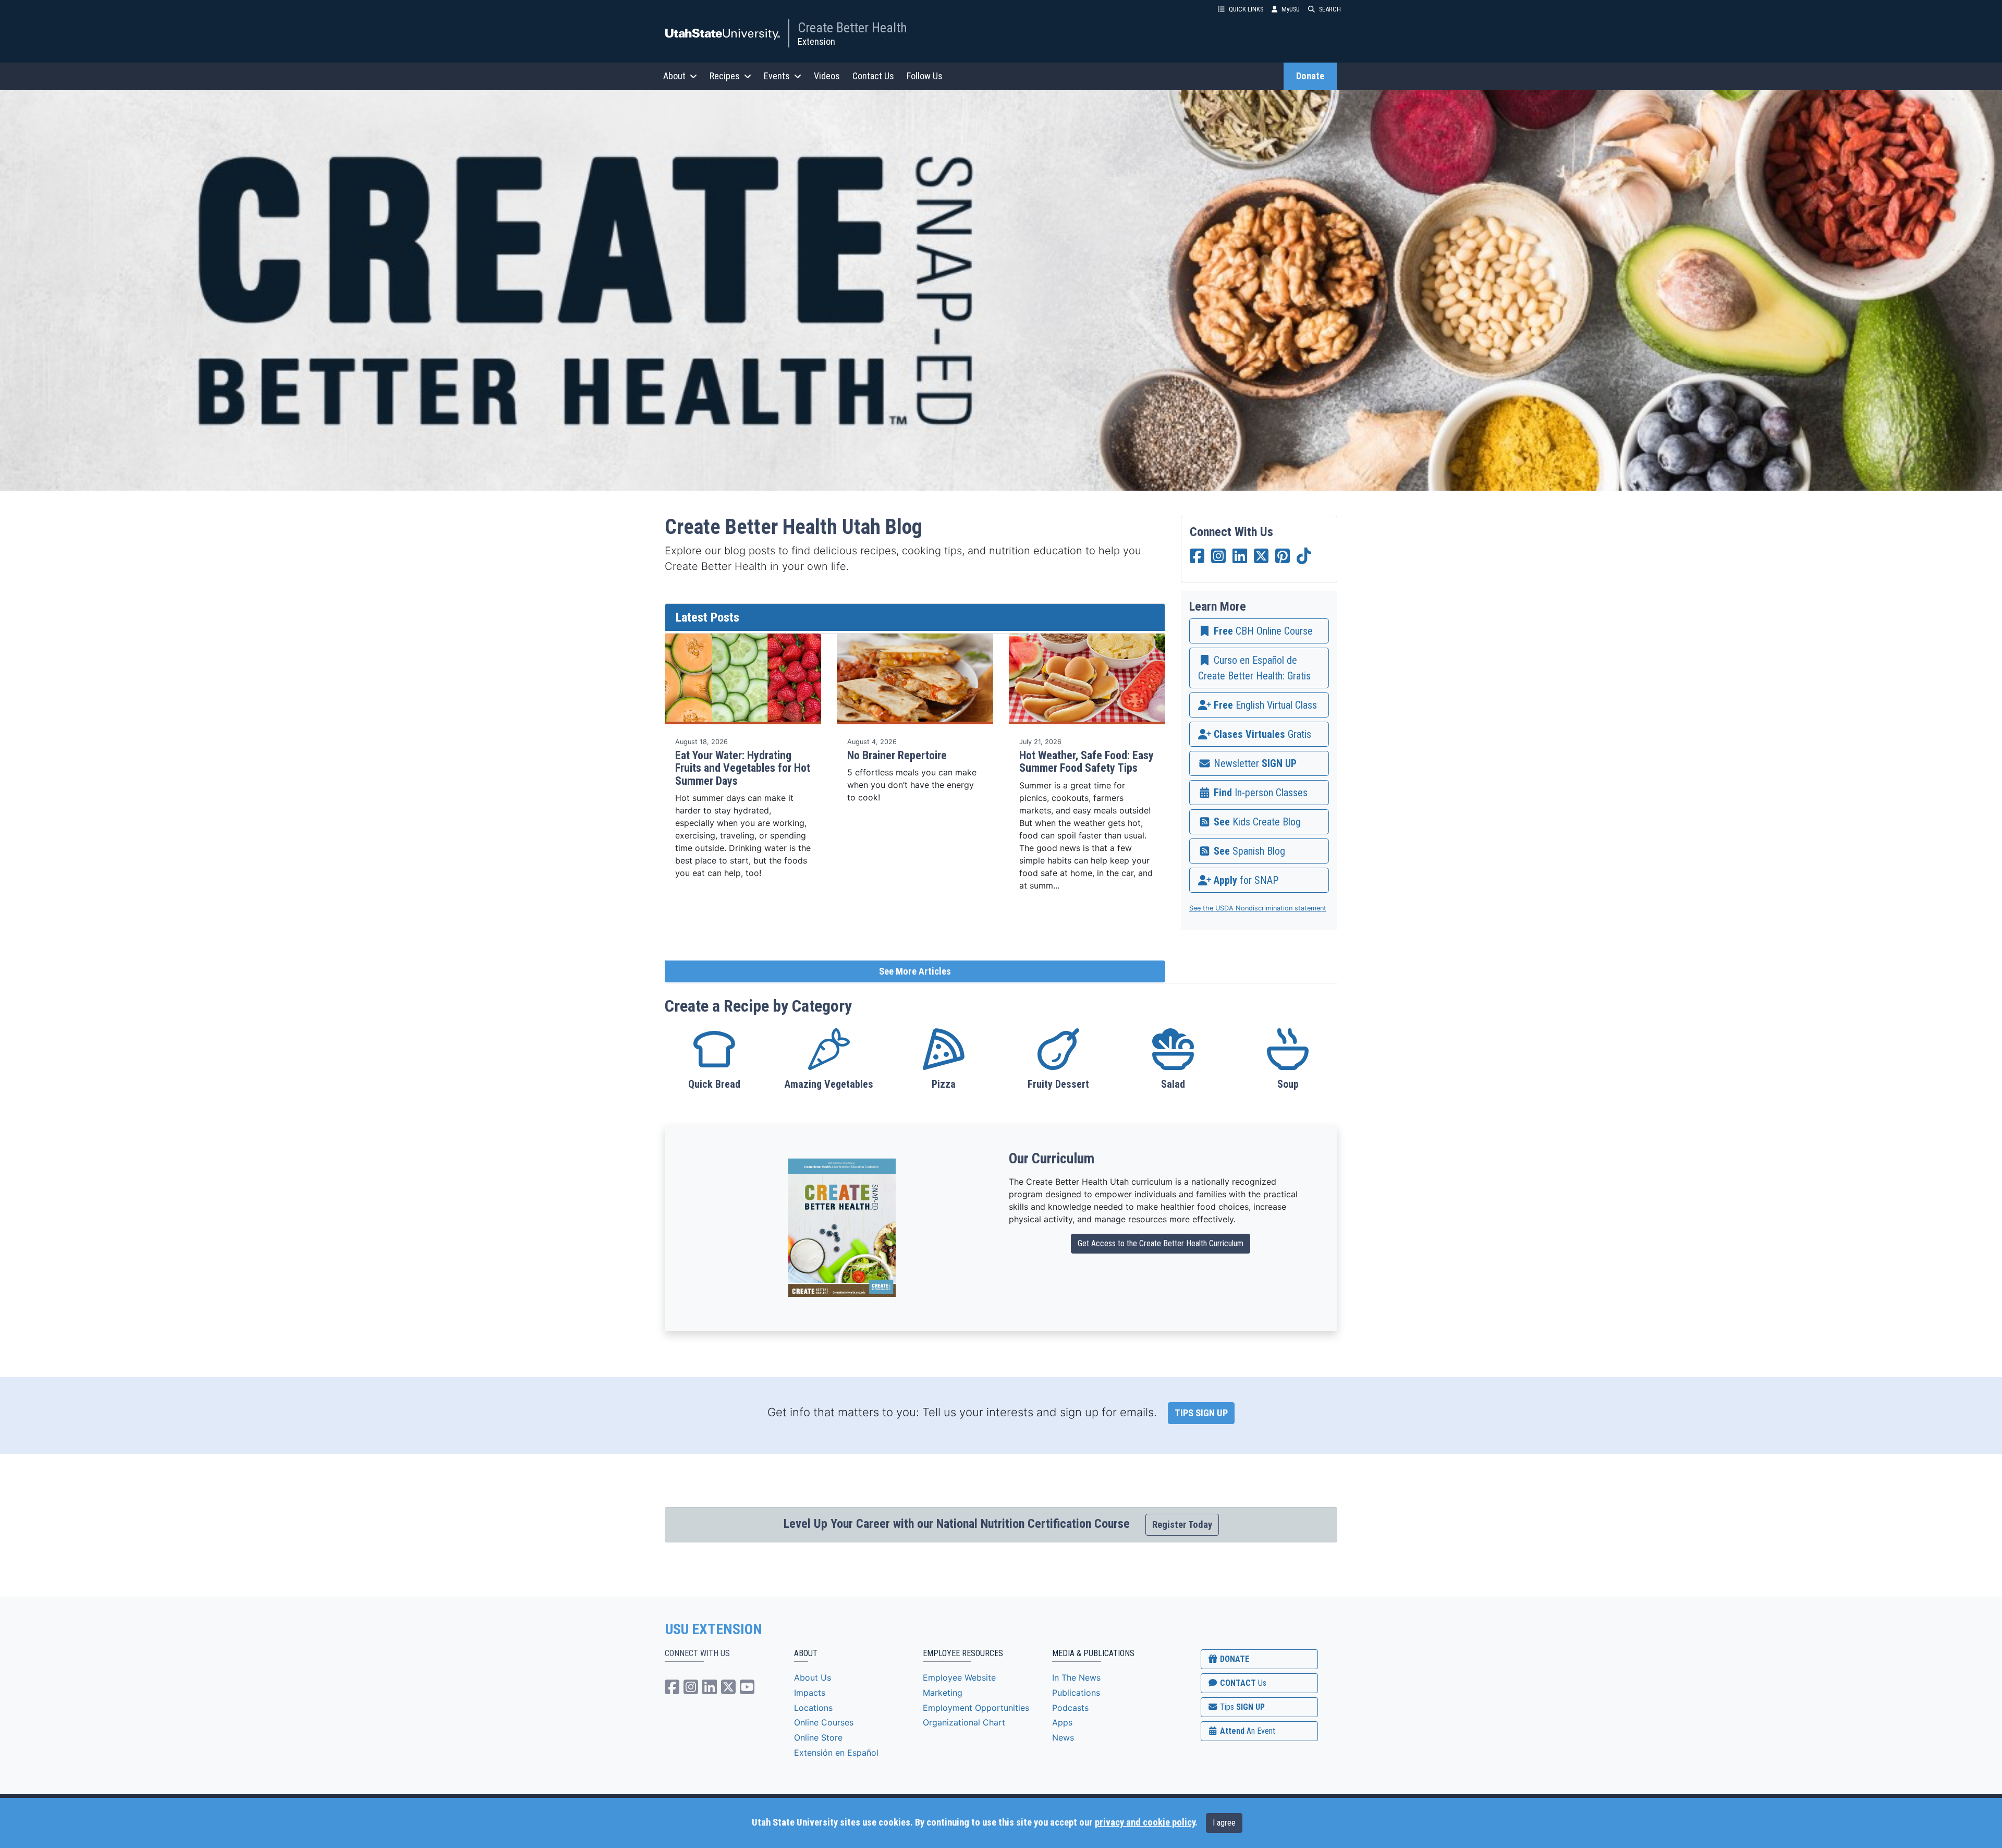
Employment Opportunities (976, 1708)
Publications (1076, 1693)
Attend (1247, 1731)
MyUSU (1291, 9)
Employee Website (959, 1677)
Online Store (818, 1737)
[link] (1259, 631)
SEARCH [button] (1330, 9)
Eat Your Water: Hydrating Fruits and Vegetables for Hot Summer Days (743, 768)
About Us (813, 1677)
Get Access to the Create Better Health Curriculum (1161, 1243)
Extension (816, 41)
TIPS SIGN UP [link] (1201, 1413)
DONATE (1234, 1659)
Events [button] (777, 76)
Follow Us (925, 76)
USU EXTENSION (714, 1630)
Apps (1062, 1722)
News (1063, 1737)
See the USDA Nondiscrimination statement (1258, 908)
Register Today (1182, 1525)
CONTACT (1242, 1683)
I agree (1224, 1823)
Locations (813, 1708)
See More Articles (915, 971)
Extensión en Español (836, 1753)
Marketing (943, 1693)
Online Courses (824, 1722)
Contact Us (873, 76)
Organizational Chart (964, 1722)
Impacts (810, 1693)
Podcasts (1070, 1708)
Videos (827, 76)
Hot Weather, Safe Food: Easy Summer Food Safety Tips (1087, 762)
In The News (1076, 1677)
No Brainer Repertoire (897, 755)
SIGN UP (1241, 1707)
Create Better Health (852, 28)
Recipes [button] (725, 76)
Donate (1310, 76)
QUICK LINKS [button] (1246, 9)
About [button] (674, 76)
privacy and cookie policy (1145, 1822)
